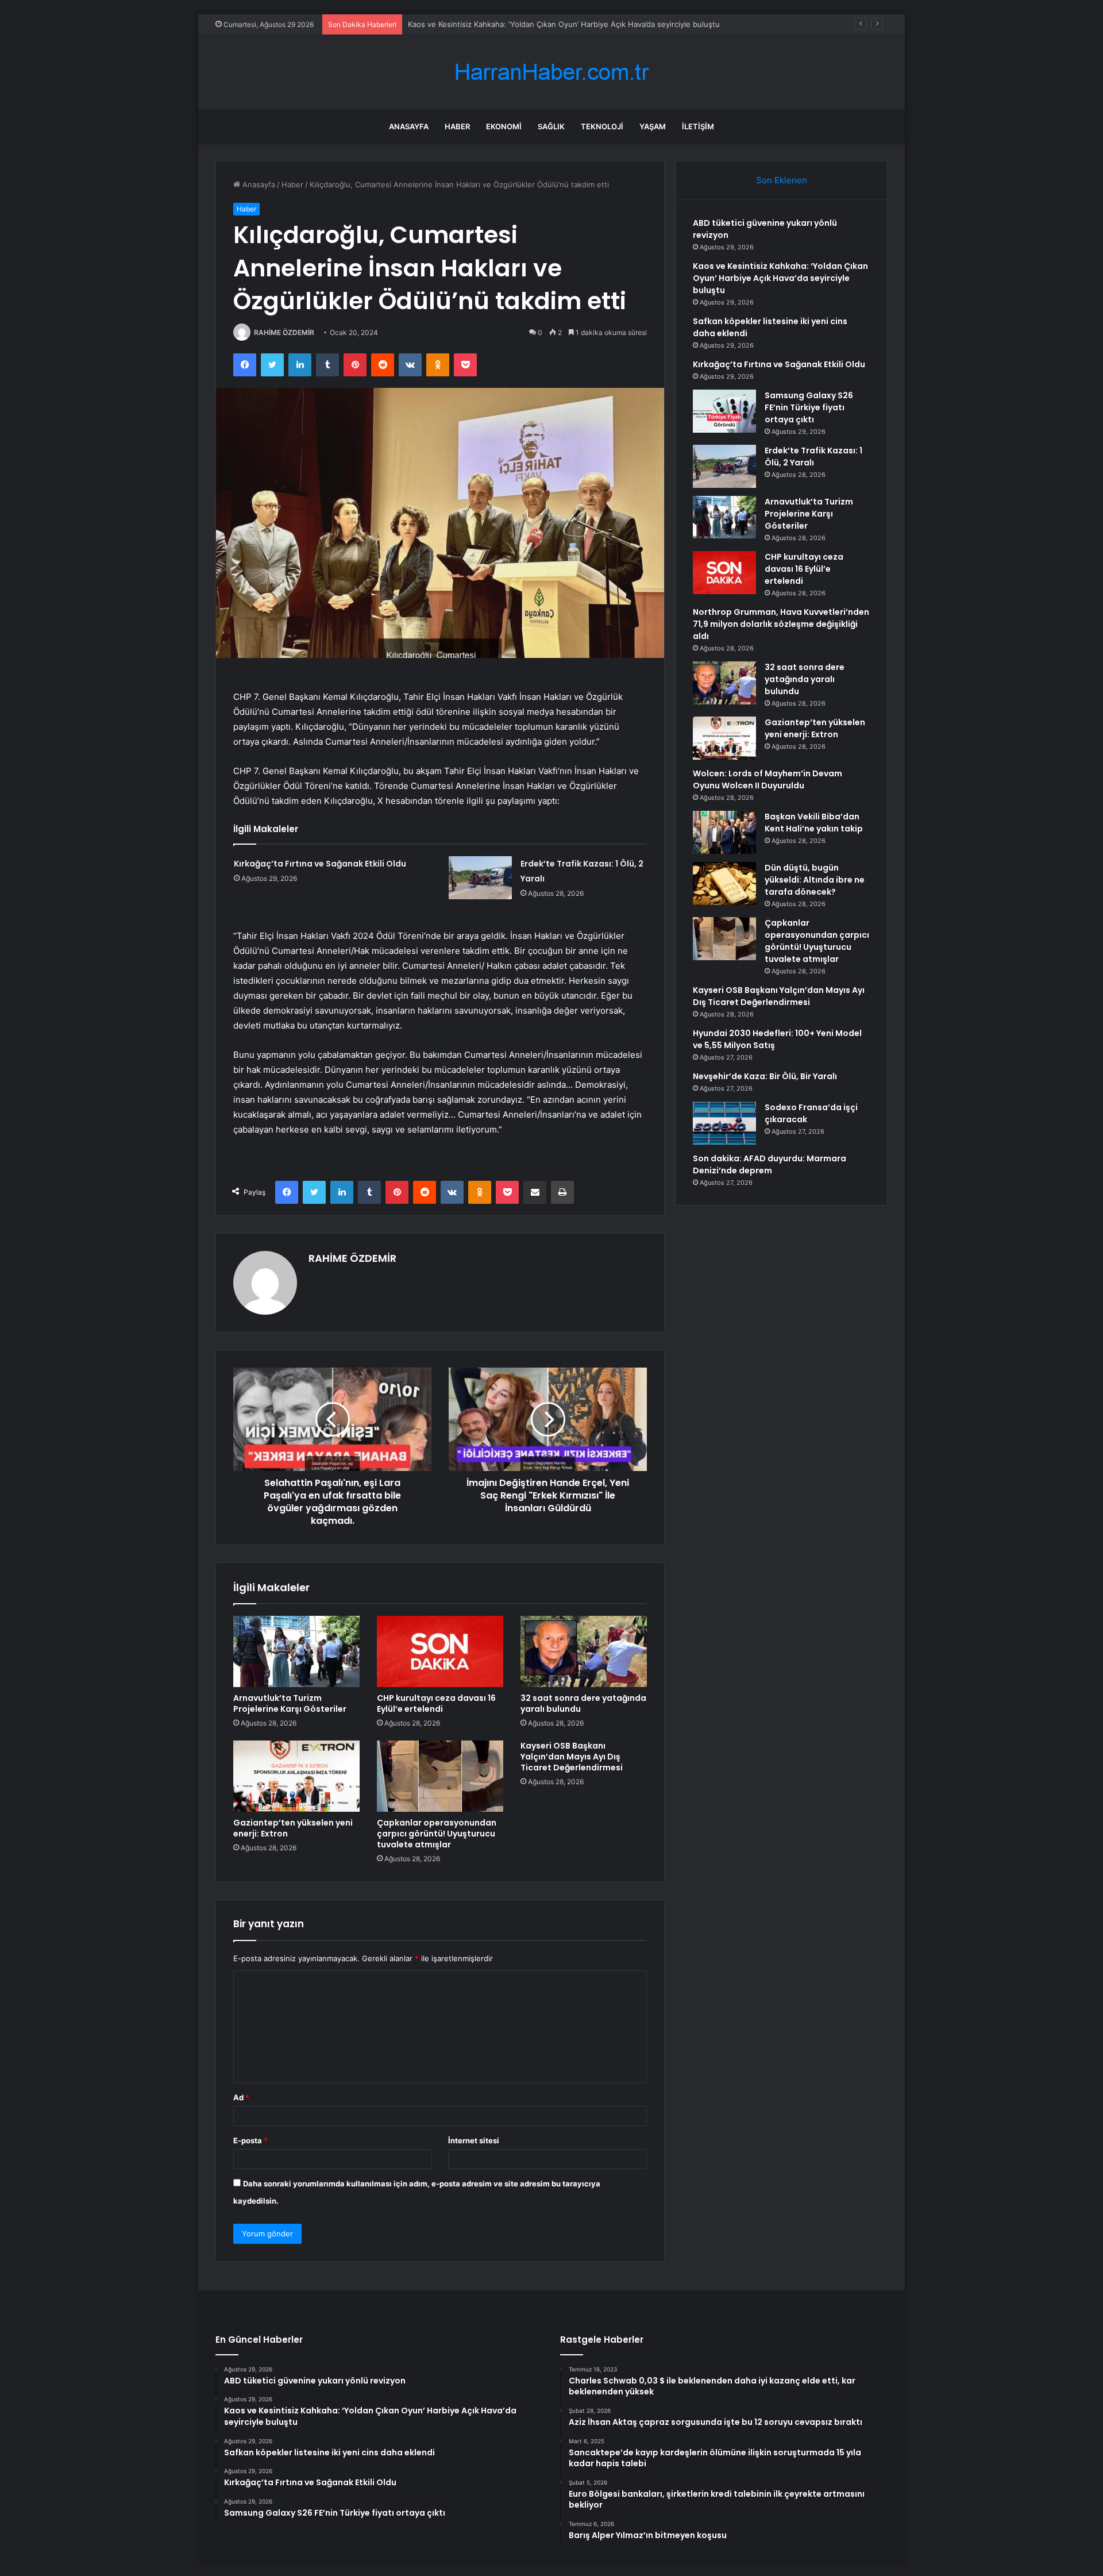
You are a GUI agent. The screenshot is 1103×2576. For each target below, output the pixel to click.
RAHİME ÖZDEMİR (284, 332)
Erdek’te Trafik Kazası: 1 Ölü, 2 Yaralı (813, 457)
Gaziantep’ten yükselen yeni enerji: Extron (293, 1828)
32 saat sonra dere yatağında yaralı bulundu (583, 1703)
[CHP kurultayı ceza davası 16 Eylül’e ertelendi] (440, 1651)
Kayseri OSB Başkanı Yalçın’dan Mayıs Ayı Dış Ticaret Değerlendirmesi (572, 1757)
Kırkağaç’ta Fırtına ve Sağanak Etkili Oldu (320, 864)
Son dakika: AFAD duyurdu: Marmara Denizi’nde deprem (770, 1164)
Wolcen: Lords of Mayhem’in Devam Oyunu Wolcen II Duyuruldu (768, 779)
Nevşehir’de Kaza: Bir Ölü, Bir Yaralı (765, 1076)
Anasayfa (409, 126)
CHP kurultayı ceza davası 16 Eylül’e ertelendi (436, 1703)
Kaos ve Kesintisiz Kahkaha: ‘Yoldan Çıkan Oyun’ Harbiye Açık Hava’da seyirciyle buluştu (780, 278)
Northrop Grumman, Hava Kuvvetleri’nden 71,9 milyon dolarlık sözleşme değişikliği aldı (781, 624)
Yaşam (653, 126)
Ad (241, 2097)
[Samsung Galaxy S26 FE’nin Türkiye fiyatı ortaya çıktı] (724, 411)
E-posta (250, 2140)
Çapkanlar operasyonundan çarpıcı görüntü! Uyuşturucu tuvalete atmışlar (437, 1834)
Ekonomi (504, 126)
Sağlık (551, 126)
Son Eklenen (782, 180)
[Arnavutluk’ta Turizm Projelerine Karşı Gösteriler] (296, 1651)
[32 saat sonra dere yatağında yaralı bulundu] (584, 1651)
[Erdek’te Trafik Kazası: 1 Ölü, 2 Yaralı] (480, 878)
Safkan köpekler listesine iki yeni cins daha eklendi (498, 24)
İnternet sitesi (474, 2140)
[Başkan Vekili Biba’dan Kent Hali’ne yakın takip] (724, 832)
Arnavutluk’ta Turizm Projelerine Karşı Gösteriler (290, 1703)
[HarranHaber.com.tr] (551, 72)
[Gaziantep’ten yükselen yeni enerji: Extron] (296, 1776)
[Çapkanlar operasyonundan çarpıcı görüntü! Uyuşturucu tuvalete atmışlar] (440, 1776)
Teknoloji (602, 126)
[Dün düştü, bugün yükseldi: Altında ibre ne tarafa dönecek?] (724, 883)
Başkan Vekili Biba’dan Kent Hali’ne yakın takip (814, 823)
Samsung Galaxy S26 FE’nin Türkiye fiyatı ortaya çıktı (809, 407)
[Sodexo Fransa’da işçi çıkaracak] (724, 1123)
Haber (457, 126)
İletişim (698, 126)
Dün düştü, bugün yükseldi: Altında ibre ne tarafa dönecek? (815, 880)
